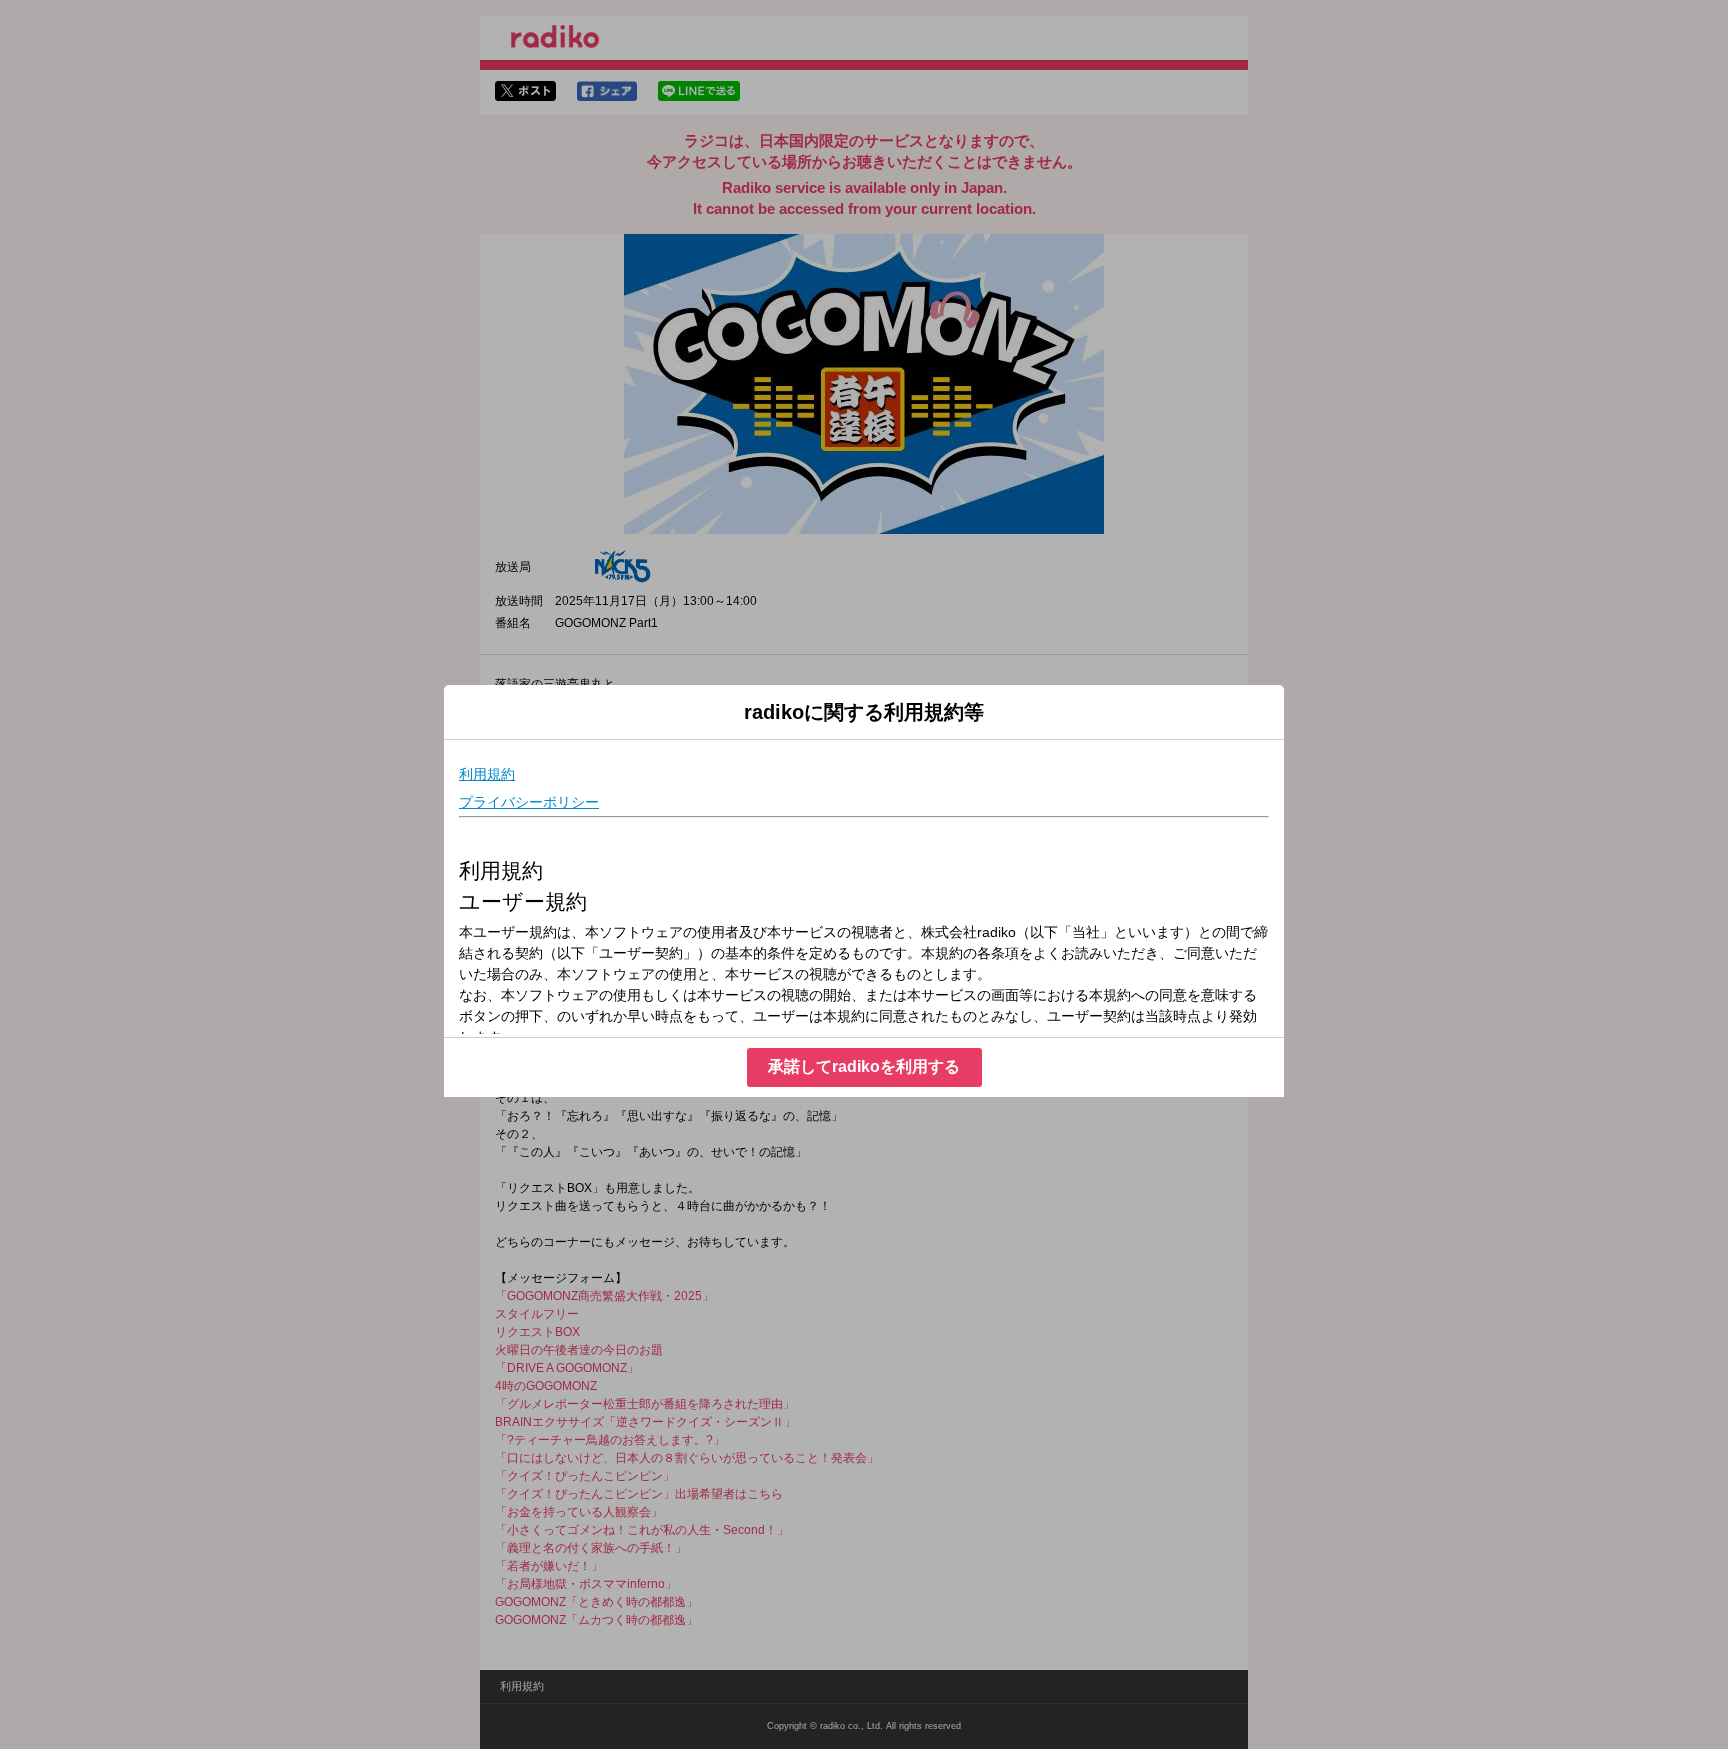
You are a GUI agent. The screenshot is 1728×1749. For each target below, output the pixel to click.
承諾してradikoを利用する (864, 1066)
